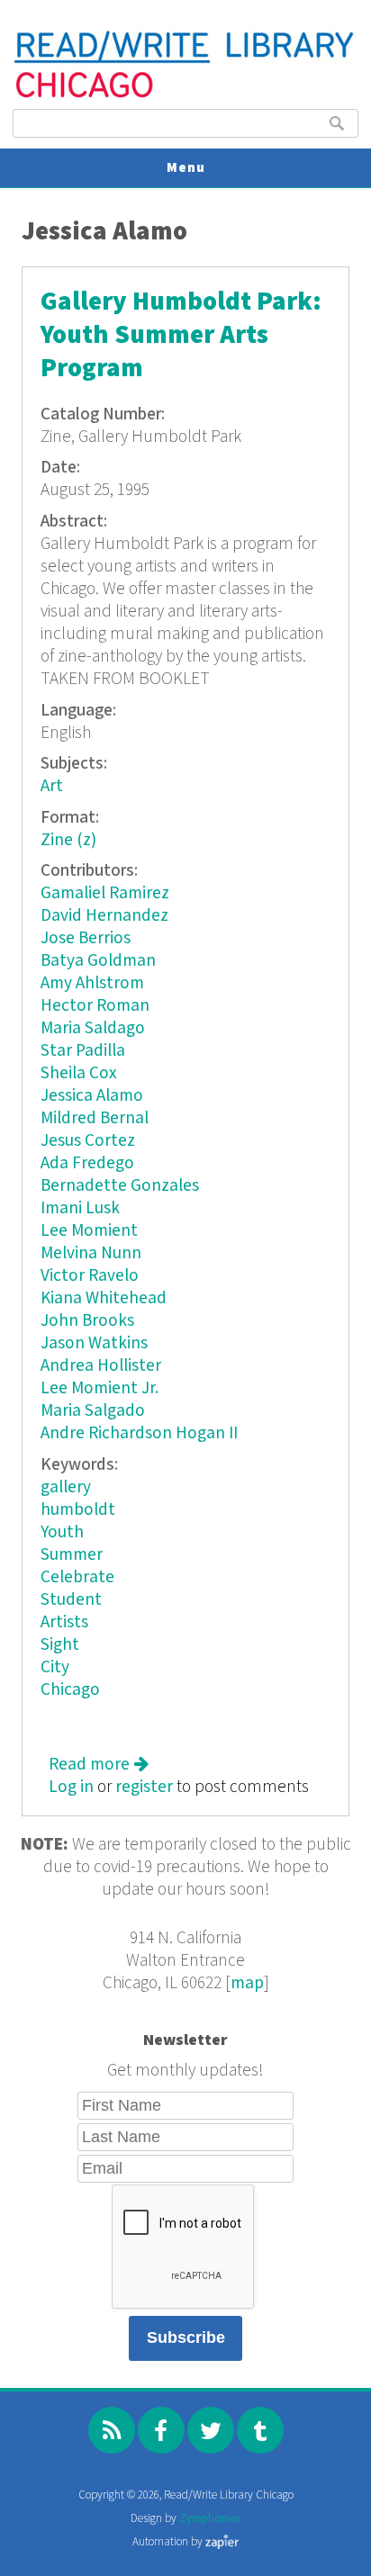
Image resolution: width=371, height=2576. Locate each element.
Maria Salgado (93, 1411)
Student (71, 1600)
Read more (99, 1765)
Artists (64, 1622)
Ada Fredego (87, 1163)
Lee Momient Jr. (100, 1388)
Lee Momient (89, 1231)
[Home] (185, 96)
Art (52, 786)
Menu (186, 168)
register (144, 1787)
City (55, 1667)
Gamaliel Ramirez (105, 893)
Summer (72, 1555)
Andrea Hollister (101, 1366)
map (247, 1983)
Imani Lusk (80, 1208)
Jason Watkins (94, 1343)
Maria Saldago (93, 1028)
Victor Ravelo (90, 1276)
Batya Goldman (98, 961)
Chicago (70, 1690)
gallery (66, 1487)
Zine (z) (68, 840)
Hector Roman (95, 1006)
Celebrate (77, 1577)
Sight (60, 1645)
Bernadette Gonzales (120, 1186)
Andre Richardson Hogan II (139, 1433)
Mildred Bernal (95, 1118)
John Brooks (87, 1321)
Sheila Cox (79, 1073)
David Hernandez (104, 916)
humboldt (78, 1510)
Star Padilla (83, 1051)
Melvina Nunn (91, 1253)
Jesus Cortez (88, 1141)
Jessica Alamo (92, 1096)
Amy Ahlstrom (92, 983)
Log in (71, 1787)
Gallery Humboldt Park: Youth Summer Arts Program (181, 335)
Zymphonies (210, 2519)
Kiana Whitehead (104, 1298)
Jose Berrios (86, 938)
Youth (62, 1532)
